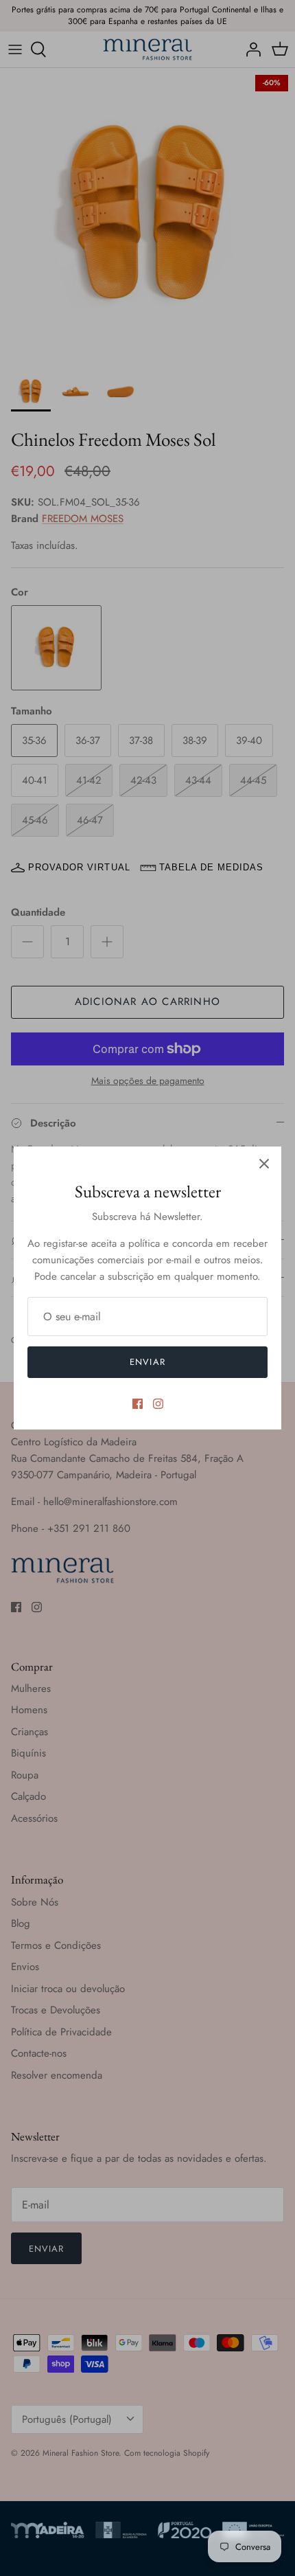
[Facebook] (138, 1404)
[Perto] (264, 1164)
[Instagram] (158, 1404)
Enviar (147, 1362)
